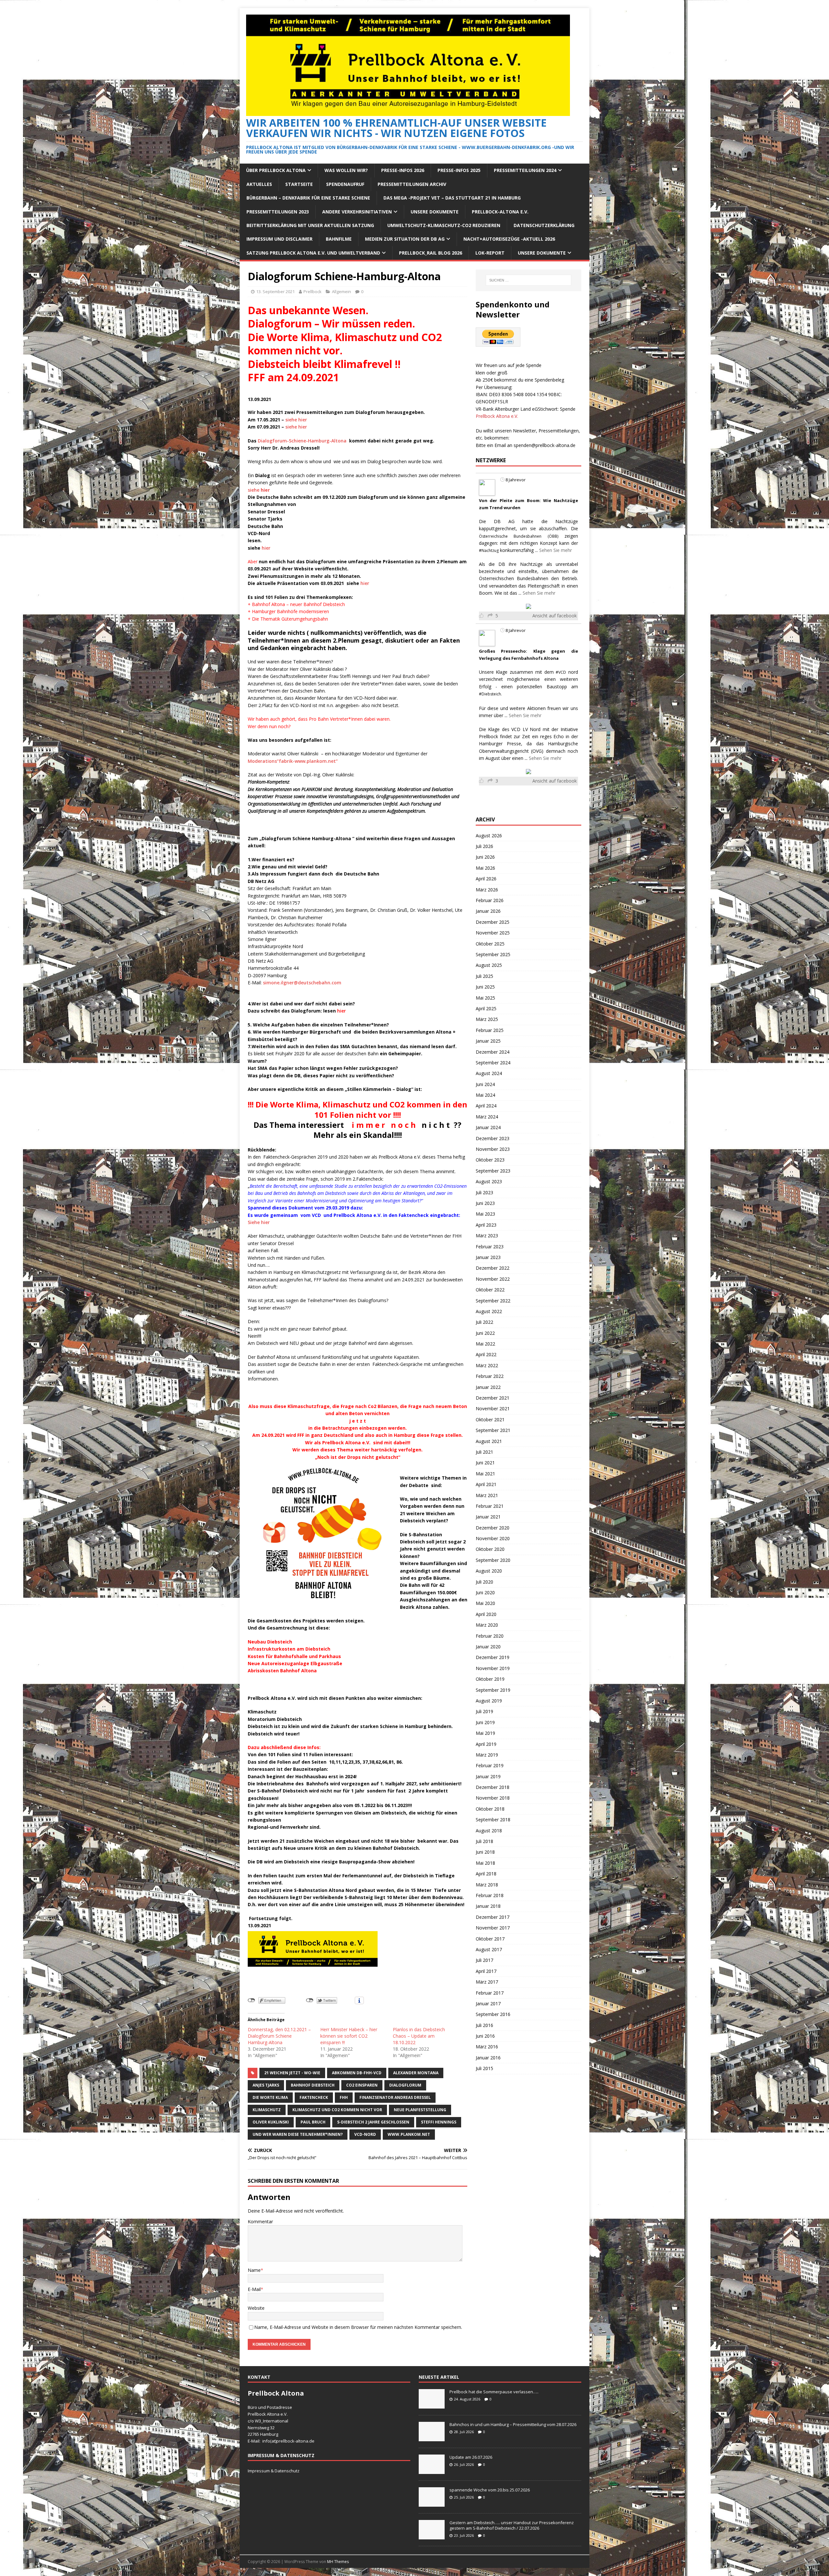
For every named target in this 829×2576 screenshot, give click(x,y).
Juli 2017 (484, 1960)
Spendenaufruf (345, 184)
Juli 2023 (484, 1192)
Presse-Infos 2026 (403, 170)
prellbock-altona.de (295, 2441)
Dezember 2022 (493, 1268)
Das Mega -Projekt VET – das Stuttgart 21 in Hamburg (452, 198)
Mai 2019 (485, 1733)
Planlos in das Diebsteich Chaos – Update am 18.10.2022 (419, 2036)
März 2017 (487, 1982)
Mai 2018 (485, 1863)
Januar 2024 (488, 1127)
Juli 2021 (484, 1452)
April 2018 (486, 1874)
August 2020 (489, 1571)
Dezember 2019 (493, 1657)
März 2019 (487, 1755)
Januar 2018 (488, 1906)
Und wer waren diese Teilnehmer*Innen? (298, 2134)
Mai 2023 (485, 1214)
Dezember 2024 (493, 1052)
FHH (344, 2097)
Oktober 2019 (490, 1679)
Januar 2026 (488, 911)
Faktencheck (314, 2097)
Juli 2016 (484, 2025)
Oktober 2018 (490, 1809)
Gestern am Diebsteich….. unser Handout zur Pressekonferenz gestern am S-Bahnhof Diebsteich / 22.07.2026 (512, 2525)
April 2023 (486, 1225)
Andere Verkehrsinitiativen (357, 212)
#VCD (561, 672)
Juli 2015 (484, 2068)
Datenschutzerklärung (544, 225)
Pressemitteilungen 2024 (525, 170)
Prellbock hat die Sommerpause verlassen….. (494, 2392)
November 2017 (493, 1928)
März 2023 (487, 1236)
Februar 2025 (490, 1030)
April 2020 (486, 1614)
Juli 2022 (484, 1322)
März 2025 (487, 1019)
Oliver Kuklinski (271, 2122)
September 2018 (493, 1820)
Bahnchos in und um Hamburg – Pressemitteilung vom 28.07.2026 (513, 2424)
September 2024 (493, 1063)
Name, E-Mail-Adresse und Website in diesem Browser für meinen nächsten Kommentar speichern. (358, 2327)
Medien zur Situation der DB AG (405, 239)
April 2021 (486, 1484)
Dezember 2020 (493, 1528)
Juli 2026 (484, 846)
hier (266, 548)
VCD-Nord (365, 2134)
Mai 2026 (485, 868)
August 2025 (489, 965)
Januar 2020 (488, 1647)
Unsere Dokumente (435, 212)
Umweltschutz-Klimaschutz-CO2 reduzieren (444, 225)
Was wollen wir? (346, 170)
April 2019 (486, 1744)
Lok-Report (490, 253)
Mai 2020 (485, 1603)
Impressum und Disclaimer (279, 239)
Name (254, 2270)
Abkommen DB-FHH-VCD (357, 2073)
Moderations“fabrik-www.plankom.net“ (293, 761)
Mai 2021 (485, 1474)
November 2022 (493, 1279)
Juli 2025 (484, 976)
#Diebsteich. (490, 694)
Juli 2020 (484, 1582)
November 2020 (493, 1538)
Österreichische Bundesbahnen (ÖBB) (519, 536)
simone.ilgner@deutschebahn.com (302, 983)
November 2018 (493, 1798)
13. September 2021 (275, 292)
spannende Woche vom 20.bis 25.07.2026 (490, 2490)
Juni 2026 (485, 857)
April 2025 (486, 1008)
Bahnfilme (339, 239)
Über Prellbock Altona (276, 170)
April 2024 (486, 1106)
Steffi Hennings (439, 2122)
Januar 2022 (488, 1387)
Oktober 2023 (490, 1160)
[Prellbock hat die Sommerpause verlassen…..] (432, 2405)
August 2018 (489, 1831)
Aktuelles (259, 184)
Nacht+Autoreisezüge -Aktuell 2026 (509, 239)
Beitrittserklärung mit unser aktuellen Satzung (310, 225)
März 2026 (487, 890)
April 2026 (486, 879)
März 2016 (487, 2047)
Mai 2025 (485, 998)
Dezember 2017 (493, 1917)
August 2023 (489, 1181)
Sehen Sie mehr (556, 550)
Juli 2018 (484, 1841)
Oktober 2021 (490, 1420)
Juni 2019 (485, 1722)
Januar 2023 (488, 1257)
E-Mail (254, 2289)
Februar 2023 (490, 1247)
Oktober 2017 (490, 1939)
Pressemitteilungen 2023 (278, 212)
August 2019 (489, 1701)
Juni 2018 (485, 1852)
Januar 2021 (488, 1517)
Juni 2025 (485, 987)
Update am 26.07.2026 (471, 2457)
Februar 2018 (490, 1895)
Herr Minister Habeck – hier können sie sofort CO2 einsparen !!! (349, 2036)
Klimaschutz (267, 2110)
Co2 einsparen (362, 2085)
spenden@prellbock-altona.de (545, 445)
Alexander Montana (416, 2073)
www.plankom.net (409, 2134)
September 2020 (493, 1560)
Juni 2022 (485, 1333)
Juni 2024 (485, 1084)
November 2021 (493, 1408)
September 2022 (493, 1301)
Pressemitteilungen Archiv (412, 184)
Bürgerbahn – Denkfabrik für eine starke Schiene (308, 198)
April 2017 (486, 1971)
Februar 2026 (490, 900)
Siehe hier (259, 1222)
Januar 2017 (488, 2004)
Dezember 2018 (493, 1787)
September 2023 (493, 1171)
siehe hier (296, 420)
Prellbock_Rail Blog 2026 (431, 253)
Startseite (299, 184)
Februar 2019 (490, 1765)
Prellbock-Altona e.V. (500, 212)
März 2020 (487, 1625)
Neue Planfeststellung (420, 2110)
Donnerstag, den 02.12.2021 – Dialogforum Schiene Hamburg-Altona (279, 2036)
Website (256, 2308)
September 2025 (493, 954)
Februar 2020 (490, 1636)
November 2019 (493, 1668)
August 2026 (489, 836)
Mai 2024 (485, 1095)
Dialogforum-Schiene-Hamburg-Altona (302, 441)
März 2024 (487, 1117)
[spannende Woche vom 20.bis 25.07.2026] (432, 2503)
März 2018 (487, 1885)
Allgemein (341, 292)
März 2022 (487, 1365)
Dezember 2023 (493, 1138)
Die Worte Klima (270, 2097)
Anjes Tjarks (266, 2085)
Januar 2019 (488, 1776)
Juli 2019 (484, 1711)
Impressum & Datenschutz (274, 2471)
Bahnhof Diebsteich (313, 2085)
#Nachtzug (489, 550)
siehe (259, 490)
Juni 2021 (485, 1463)
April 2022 (486, 1354)
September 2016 (493, 2014)
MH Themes (338, 2562)
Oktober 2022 (490, 1290)
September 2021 (493, 1430)
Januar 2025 (488, 1041)
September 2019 (493, 1690)
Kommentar (260, 2221)
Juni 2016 (485, 2036)
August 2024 (489, 1073)
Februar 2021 (490, 1506)
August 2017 (489, 1949)
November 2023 (493, 1149)
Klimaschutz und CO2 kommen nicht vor (337, 2110)
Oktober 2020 (490, 1549)
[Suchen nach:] (528, 280)
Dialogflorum (405, 2085)
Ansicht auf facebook (555, 616)
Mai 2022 (485, 1344)
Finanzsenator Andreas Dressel (395, 2097)
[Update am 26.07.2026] (432, 2470)
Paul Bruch (313, 2122)
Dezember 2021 (493, 1398)
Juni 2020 (485, 1592)
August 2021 (489, 1441)
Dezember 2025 (493, 922)
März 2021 (487, 1495)
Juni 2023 (485, 1203)
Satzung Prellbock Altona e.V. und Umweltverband (313, 253)
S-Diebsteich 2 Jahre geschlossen (373, 2122)
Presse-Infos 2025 (459, 170)
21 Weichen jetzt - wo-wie (292, 2073)
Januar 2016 (488, 2058)
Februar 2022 (490, 1376)
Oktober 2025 (490, 944)
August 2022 (489, 1311)
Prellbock (312, 292)
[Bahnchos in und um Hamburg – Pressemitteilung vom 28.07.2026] (432, 2438)
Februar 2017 (490, 1993)
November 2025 (493, 933)
